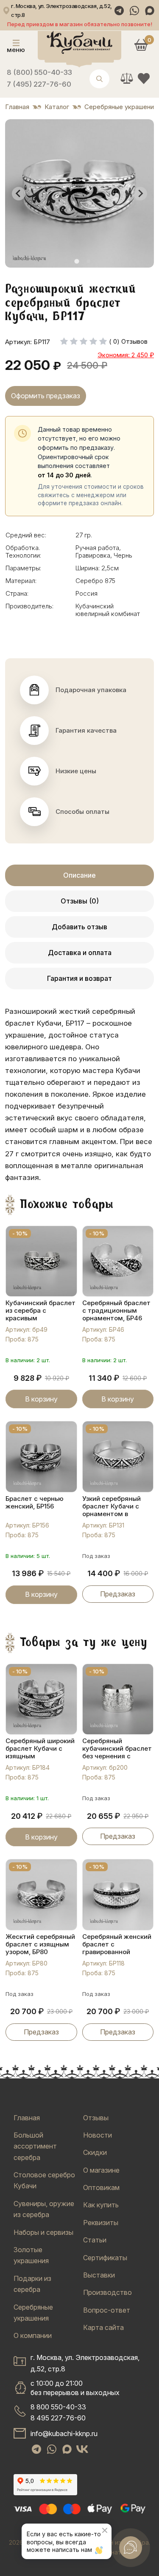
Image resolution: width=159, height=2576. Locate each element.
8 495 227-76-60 (58, 2418)
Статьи (95, 2240)
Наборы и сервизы (43, 2232)
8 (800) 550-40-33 (39, 72)
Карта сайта (103, 2327)
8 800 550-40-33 (58, 2407)
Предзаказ (118, 1594)
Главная (27, 2118)
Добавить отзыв (79, 927)
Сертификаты (105, 2258)
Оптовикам (101, 2187)
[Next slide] (140, 194)
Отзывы (96, 2118)
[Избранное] (144, 78)
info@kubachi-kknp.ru (64, 2434)
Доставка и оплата (80, 953)
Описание (79, 875)
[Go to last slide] (19, 194)
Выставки (99, 2275)
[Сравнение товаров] (127, 78)
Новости (98, 2135)
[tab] (77, 261)
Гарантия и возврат (79, 978)
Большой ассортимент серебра (35, 2146)
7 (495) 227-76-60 (39, 84)
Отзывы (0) (80, 901)
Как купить (101, 2205)
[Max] (150, 11)
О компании (33, 2335)
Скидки (95, 2152)
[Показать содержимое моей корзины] (141, 45)
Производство (107, 2292)
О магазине (101, 2170)
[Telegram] (119, 11)
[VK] (82, 2449)
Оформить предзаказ (46, 396)
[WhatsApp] (134, 11)
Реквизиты (101, 2223)
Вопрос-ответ (107, 2310)
